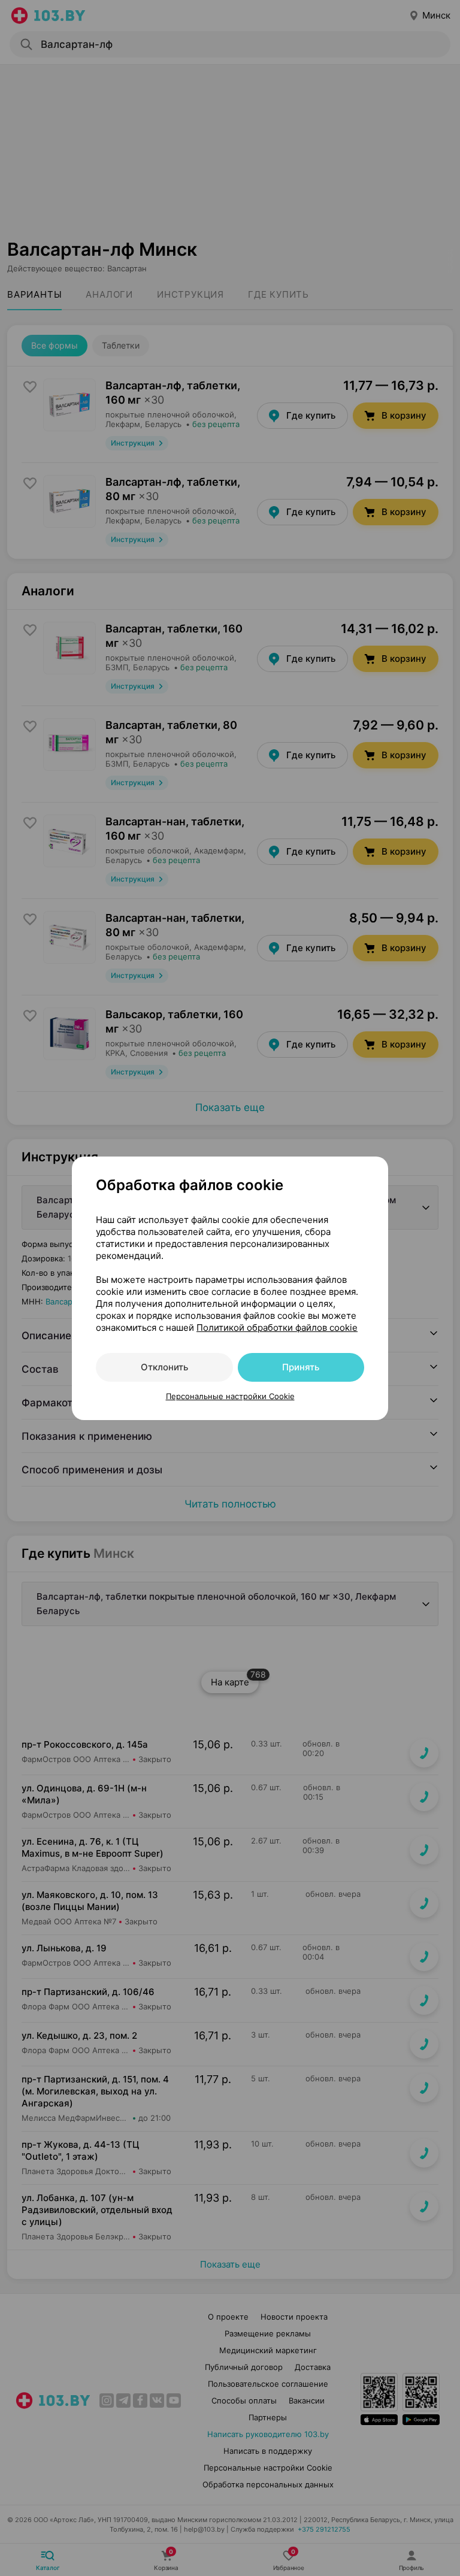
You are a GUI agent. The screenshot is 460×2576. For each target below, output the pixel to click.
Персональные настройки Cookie (230, 1396)
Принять (301, 1367)
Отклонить (164, 1367)
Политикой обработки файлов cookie (277, 1328)
